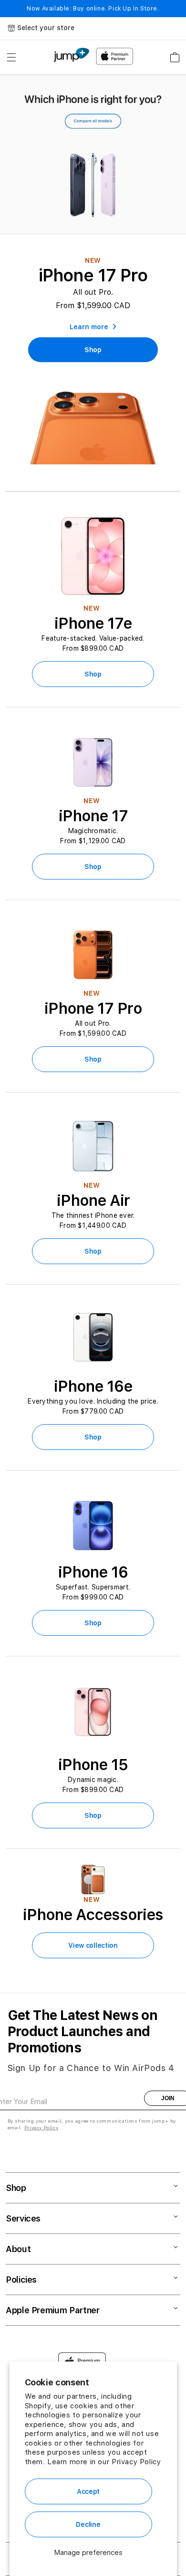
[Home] (71, 55)
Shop (93, 674)
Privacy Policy (136, 2462)
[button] (11, 57)
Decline (88, 2524)
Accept (88, 2491)
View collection (93, 1945)
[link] (93, 350)
